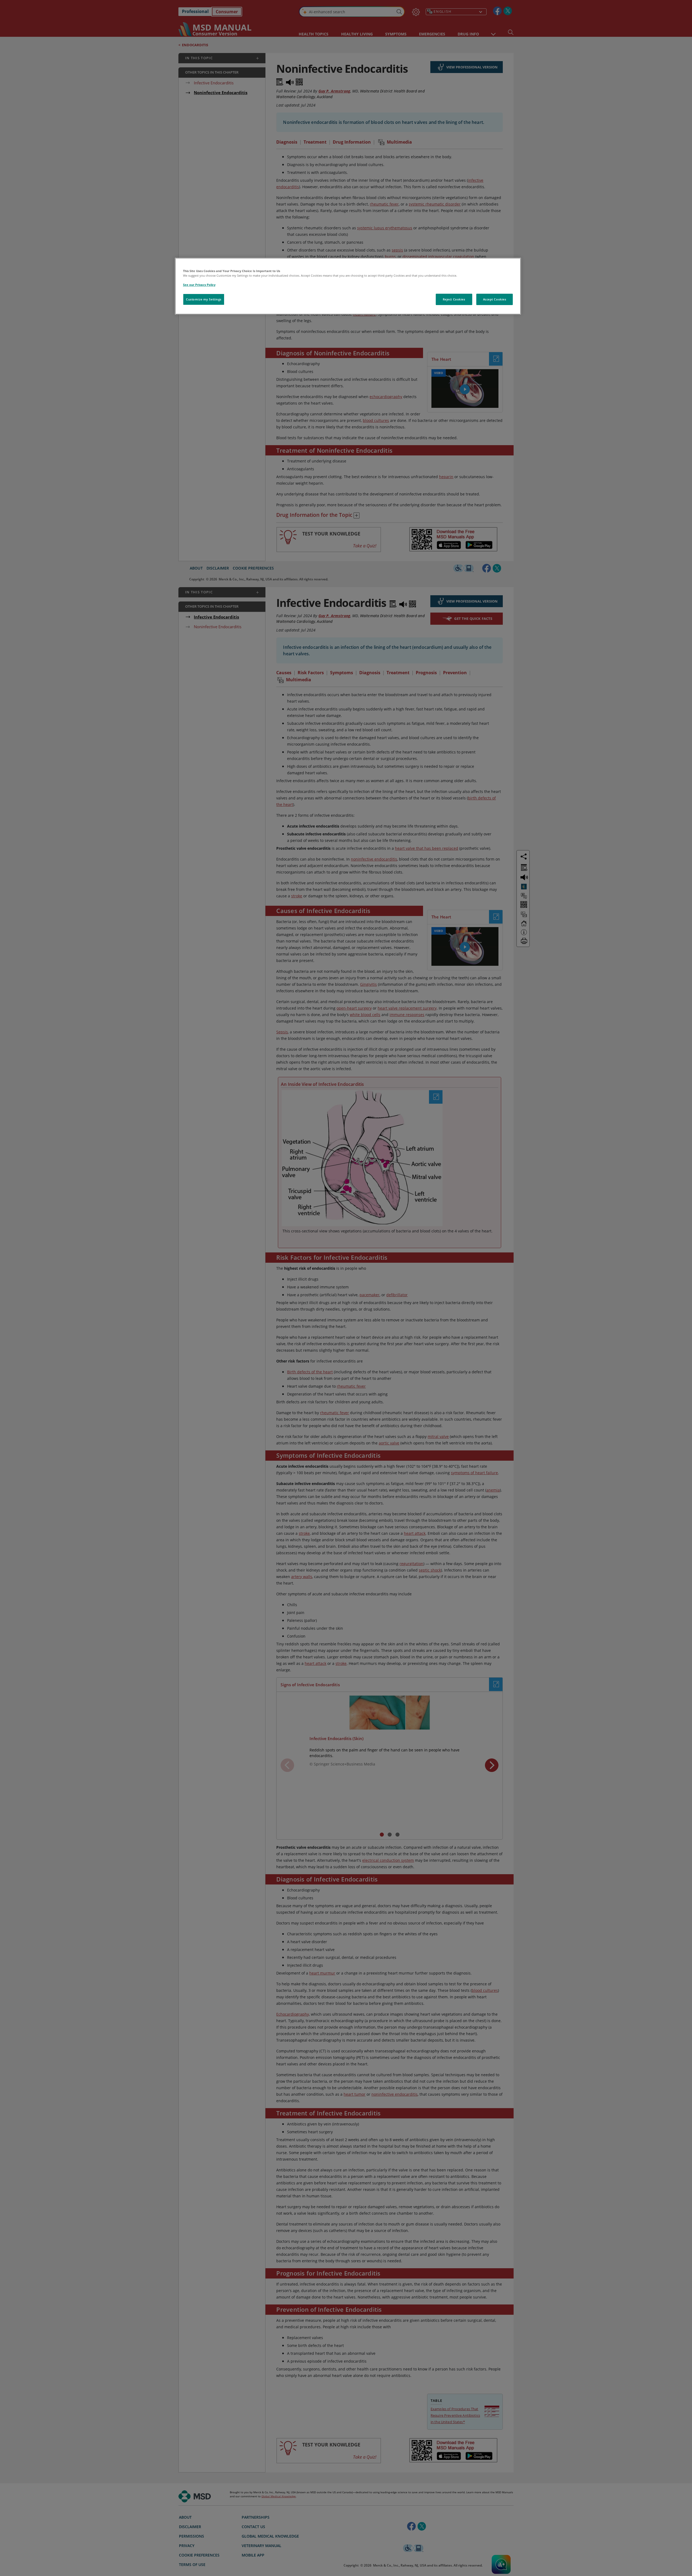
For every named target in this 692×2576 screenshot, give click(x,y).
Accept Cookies (495, 299)
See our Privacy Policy (199, 285)
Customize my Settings (204, 299)
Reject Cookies (454, 299)
